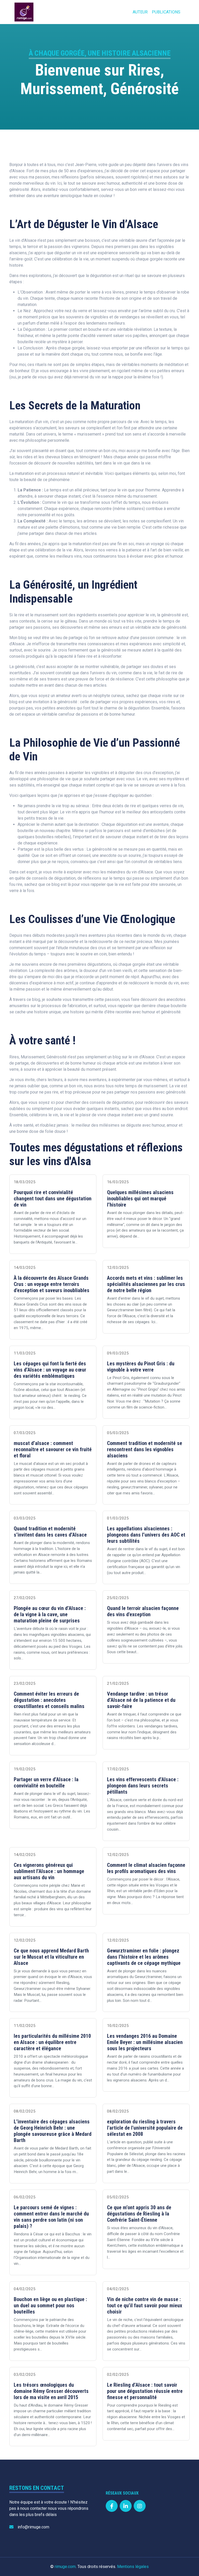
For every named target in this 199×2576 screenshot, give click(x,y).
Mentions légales (133, 2567)
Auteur (140, 12)
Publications (166, 12)
